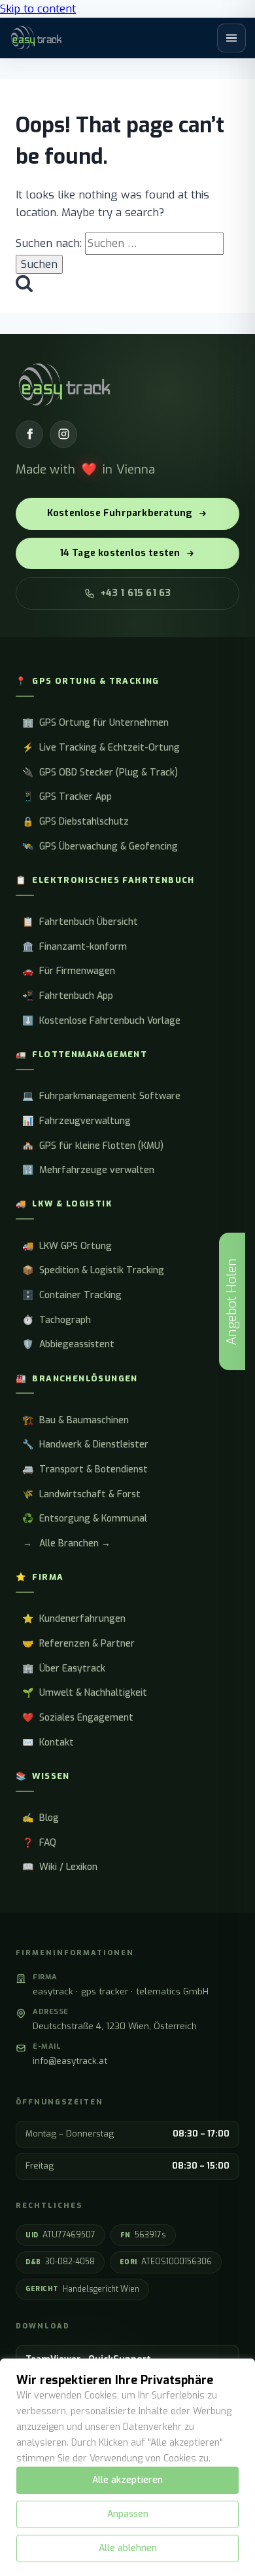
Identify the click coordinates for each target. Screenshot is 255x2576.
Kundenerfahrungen (74, 1619)
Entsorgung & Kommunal (85, 1519)
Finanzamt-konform (75, 947)
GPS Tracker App (67, 797)
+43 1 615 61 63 (136, 593)
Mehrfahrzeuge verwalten (88, 1170)
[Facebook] (29, 434)
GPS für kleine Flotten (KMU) (93, 1146)
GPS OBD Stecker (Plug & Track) (100, 773)
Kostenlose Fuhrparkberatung (120, 513)
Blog (41, 1818)
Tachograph (57, 1320)
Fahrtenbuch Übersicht (80, 922)
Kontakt (48, 1743)
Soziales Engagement (78, 1718)
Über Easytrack (64, 1669)
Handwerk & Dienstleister (85, 1445)
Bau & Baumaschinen (76, 1420)
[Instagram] (63, 434)
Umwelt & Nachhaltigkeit (85, 1693)
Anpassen (128, 2514)
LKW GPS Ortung (67, 1246)
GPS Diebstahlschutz (76, 822)
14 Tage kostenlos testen (120, 553)
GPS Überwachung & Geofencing (100, 847)
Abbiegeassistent (68, 1344)
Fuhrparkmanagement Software (101, 1096)
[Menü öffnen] (231, 38)
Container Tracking (72, 1295)
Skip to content (38, 9)
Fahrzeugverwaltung (76, 1121)
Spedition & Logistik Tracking (93, 1270)
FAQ (39, 1843)
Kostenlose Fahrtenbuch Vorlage (101, 1021)
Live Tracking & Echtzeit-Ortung (101, 748)
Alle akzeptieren (127, 2480)
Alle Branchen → (67, 1543)
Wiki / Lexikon (60, 1867)
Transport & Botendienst (85, 1469)
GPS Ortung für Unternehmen (95, 723)
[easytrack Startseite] (36, 38)
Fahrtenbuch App (68, 996)
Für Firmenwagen (69, 971)
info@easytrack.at (70, 2061)
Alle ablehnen (128, 2548)
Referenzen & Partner (78, 1644)
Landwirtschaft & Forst (81, 1494)
